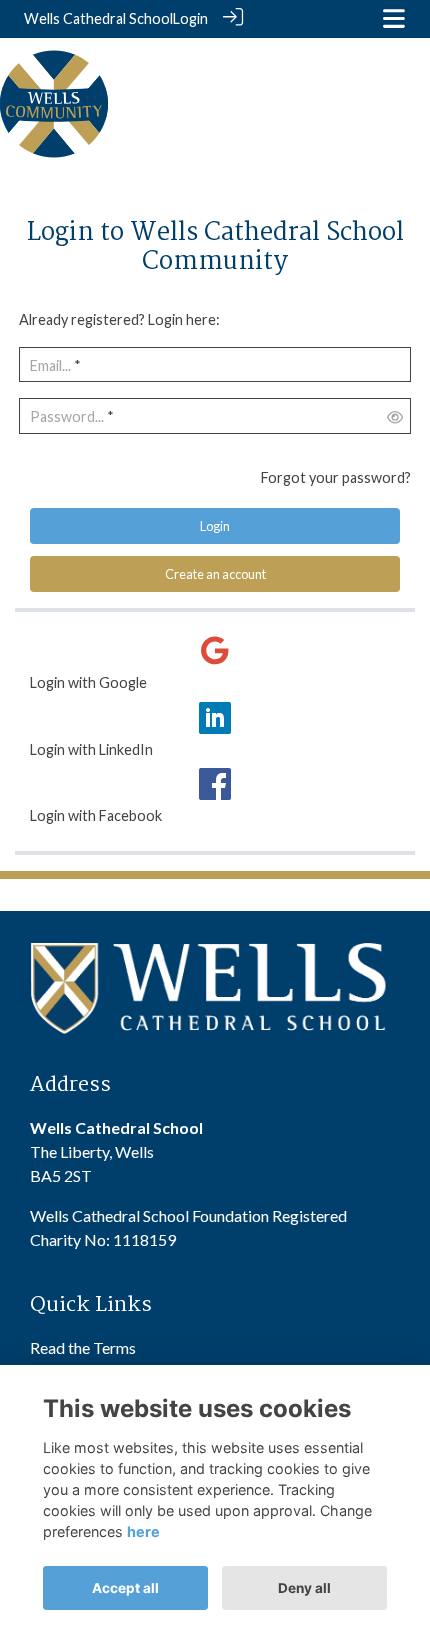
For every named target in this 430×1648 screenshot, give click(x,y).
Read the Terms (83, 1347)
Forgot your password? (336, 477)
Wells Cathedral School (98, 18)
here (143, 1531)
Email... (50, 365)
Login (190, 18)
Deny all (304, 1588)
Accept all (125, 1588)
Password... (67, 416)
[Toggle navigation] (394, 18)
